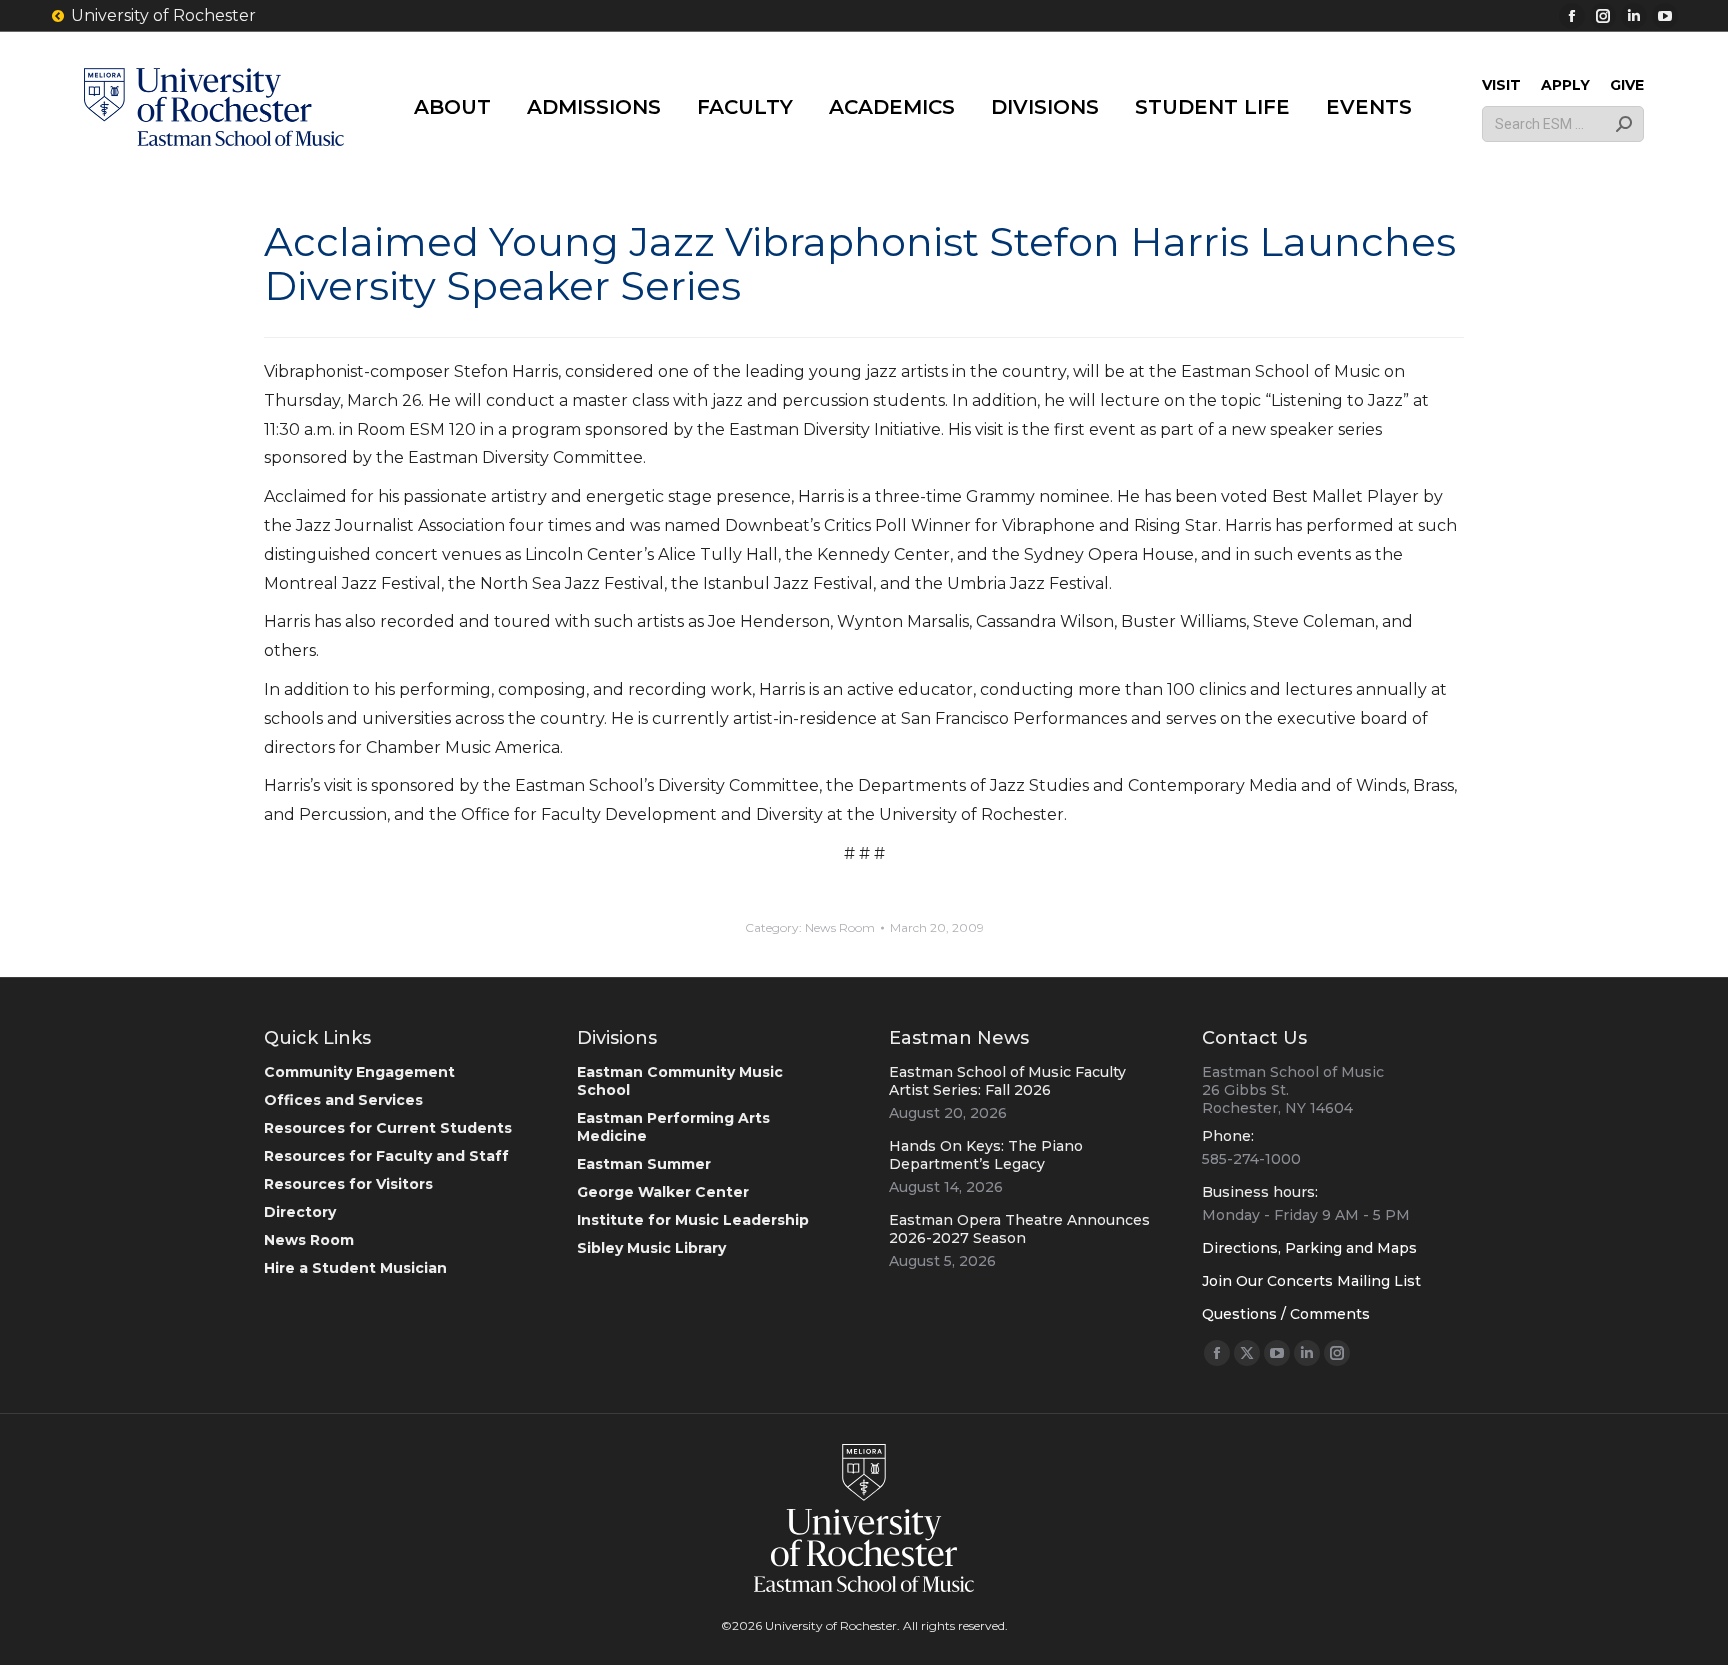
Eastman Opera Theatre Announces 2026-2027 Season (1019, 1229)
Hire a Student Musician (355, 1268)
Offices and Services (343, 1100)
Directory (300, 1212)
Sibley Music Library (651, 1248)
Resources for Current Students (388, 1128)
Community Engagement (359, 1072)
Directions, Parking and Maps (1309, 1248)
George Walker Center (663, 1192)
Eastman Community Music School (680, 1081)
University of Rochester (163, 15)
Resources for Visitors (348, 1184)
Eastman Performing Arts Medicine (673, 1127)
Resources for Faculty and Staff (386, 1156)
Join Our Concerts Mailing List (1311, 1281)
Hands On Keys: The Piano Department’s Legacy (986, 1155)
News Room (840, 927)
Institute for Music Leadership (693, 1220)
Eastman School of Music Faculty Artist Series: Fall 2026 (1007, 1081)
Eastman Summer (644, 1164)
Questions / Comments (1286, 1314)
